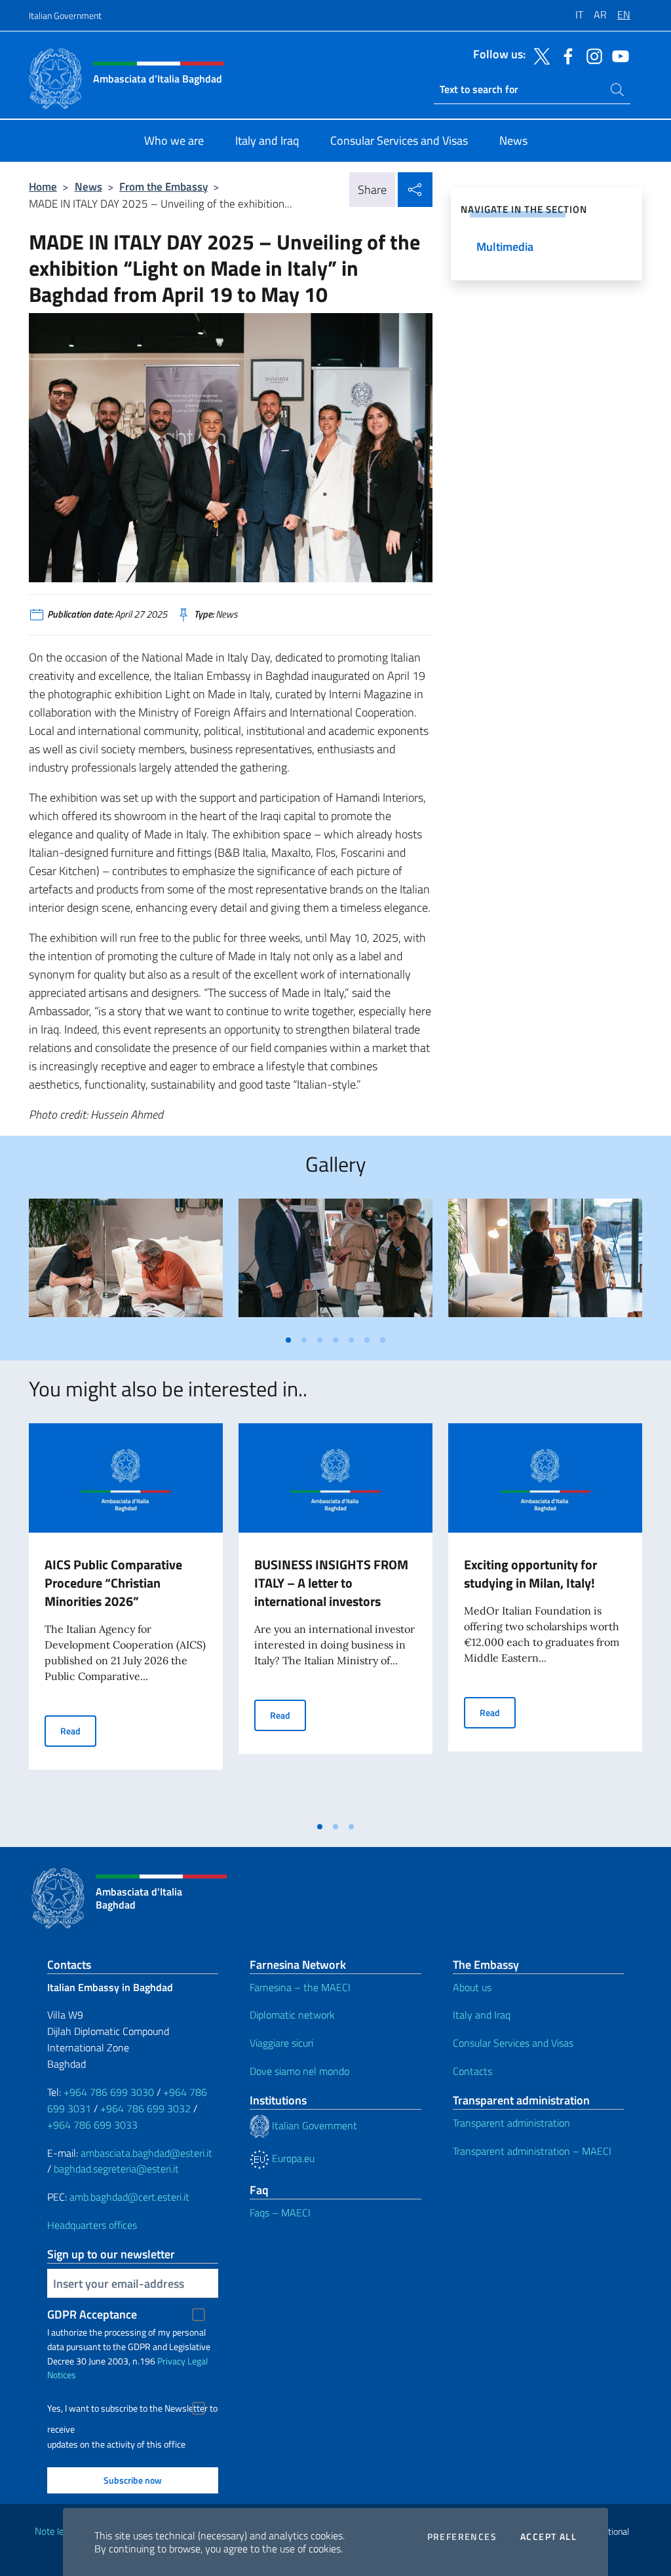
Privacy (171, 2361)
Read (78, 1730)
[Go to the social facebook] (565, 55)
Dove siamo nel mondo (299, 2071)
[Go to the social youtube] (617, 55)
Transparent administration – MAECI (532, 2151)
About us (472, 1987)
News (88, 186)
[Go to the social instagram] (591, 55)
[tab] (288, 1340)
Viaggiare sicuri (281, 2043)
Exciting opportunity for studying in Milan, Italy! (530, 1574)
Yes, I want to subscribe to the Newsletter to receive (132, 2410)
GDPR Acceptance (92, 2314)
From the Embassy (163, 186)
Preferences (462, 2537)
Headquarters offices (92, 2225)
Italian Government (65, 15)
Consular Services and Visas (513, 2043)
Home (43, 186)
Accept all (548, 2537)
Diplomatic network (292, 2015)
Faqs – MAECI (280, 2212)
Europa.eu (292, 2158)
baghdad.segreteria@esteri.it (116, 2169)
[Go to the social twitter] (539, 55)
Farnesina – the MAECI (300, 1987)
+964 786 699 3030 (109, 2092)
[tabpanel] (126, 1263)
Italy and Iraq (482, 2015)
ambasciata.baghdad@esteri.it (146, 2153)
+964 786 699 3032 (145, 2108)
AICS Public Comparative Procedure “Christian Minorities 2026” (113, 1583)
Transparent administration (511, 2123)
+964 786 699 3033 (92, 2125)
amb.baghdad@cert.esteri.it (129, 2197)
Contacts (472, 2071)
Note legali (56, 2531)
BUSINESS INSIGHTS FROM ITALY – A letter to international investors (331, 1583)
